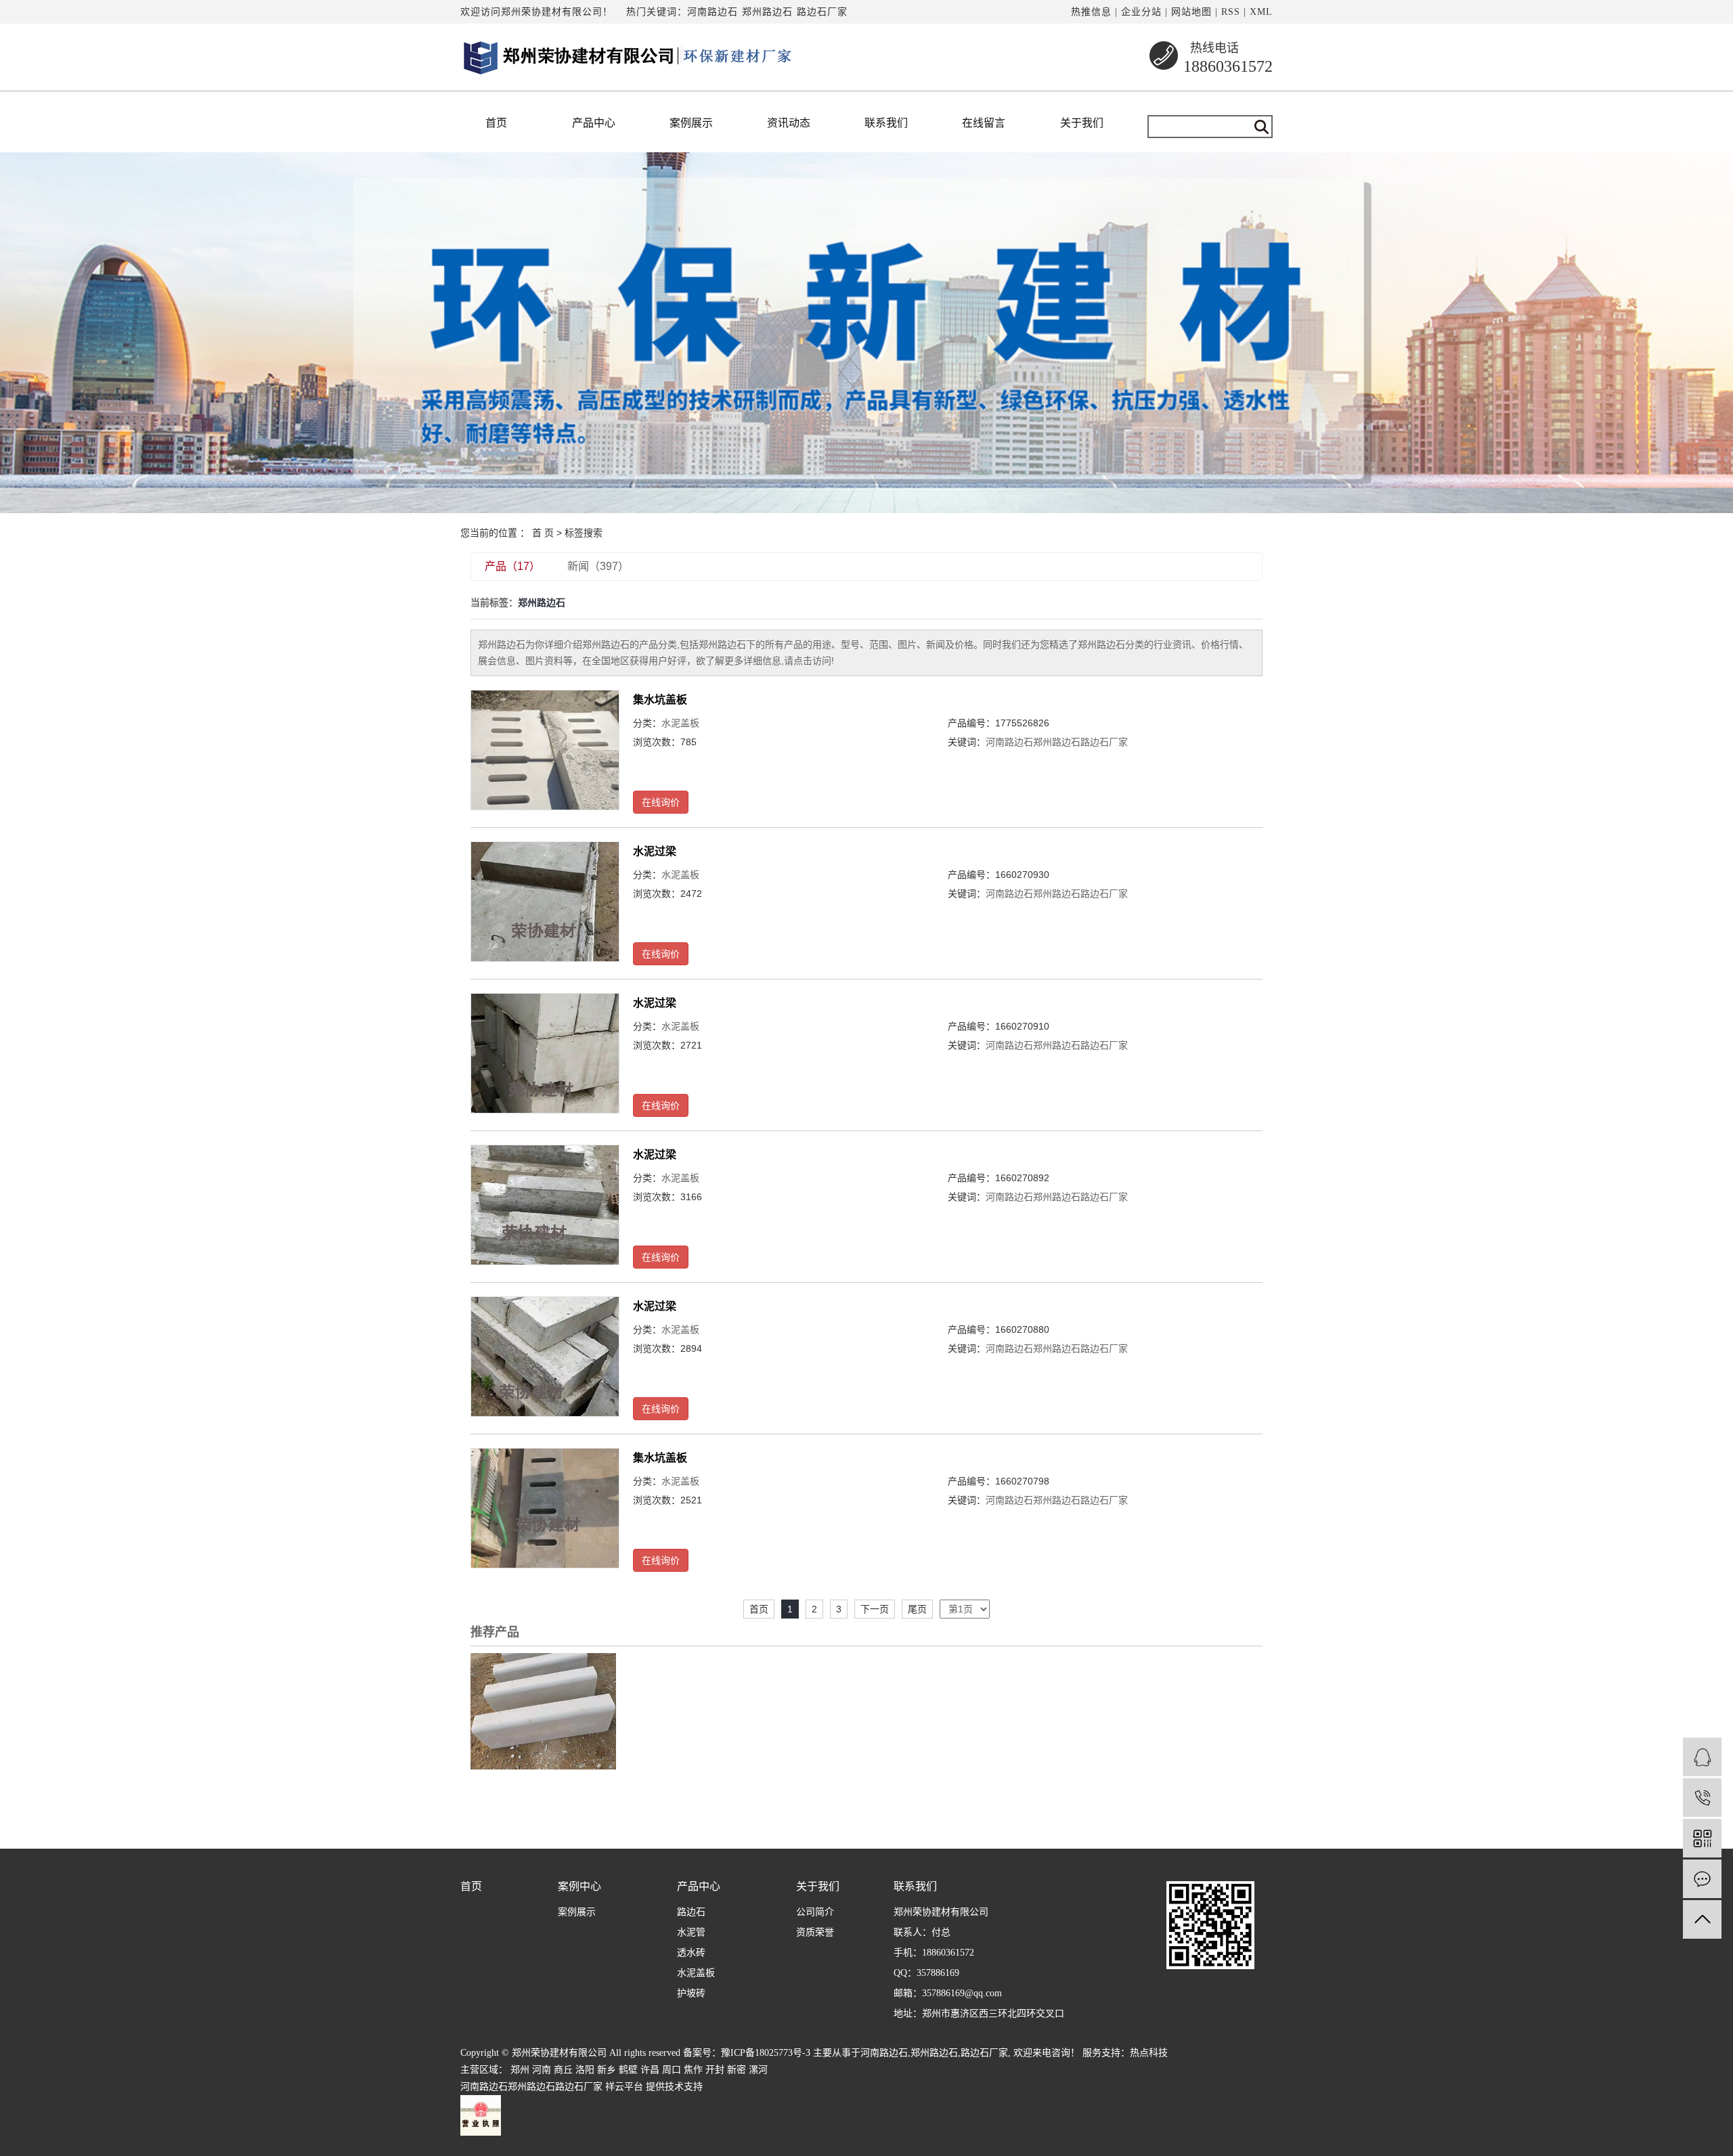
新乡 (607, 2070)
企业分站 (1141, 12)
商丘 (563, 2070)
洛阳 (585, 2070)
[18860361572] (1702, 1798)
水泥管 (691, 1932)
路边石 (691, 1912)
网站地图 (1191, 12)
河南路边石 (712, 12)
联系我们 (886, 123)
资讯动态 (789, 123)
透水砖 (691, 1953)
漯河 (758, 2070)
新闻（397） (598, 566)
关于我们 (1082, 123)
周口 (672, 2070)
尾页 (917, 1609)
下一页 (875, 1609)
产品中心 (594, 123)
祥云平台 (624, 2087)
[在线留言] (1702, 1879)
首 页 (543, 533)
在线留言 (984, 123)
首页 (496, 123)
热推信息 (1091, 12)
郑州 (520, 2070)
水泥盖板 (680, 723)
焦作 (693, 2070)
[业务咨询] (1702, 1757)
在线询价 (661, 802)
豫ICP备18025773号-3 (766, 2053)
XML (1261, 12)
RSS (1231, 12)
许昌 (650, 2070)
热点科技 (1149, 2053)
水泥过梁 (655, 851)
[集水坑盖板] (545, 750)
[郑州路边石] (543, 1711)
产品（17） (512, 566)
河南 (542, 2070)
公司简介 (815, 1912)
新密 (737, 2070)
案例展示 (691, 123)
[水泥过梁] (545, 901)
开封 (715, 2070)
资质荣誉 (815, 1932)
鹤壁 (628, 2070)
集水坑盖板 (660, 700)
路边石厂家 (822, 12)
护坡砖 (691, 1993)
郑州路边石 (767, 12)
